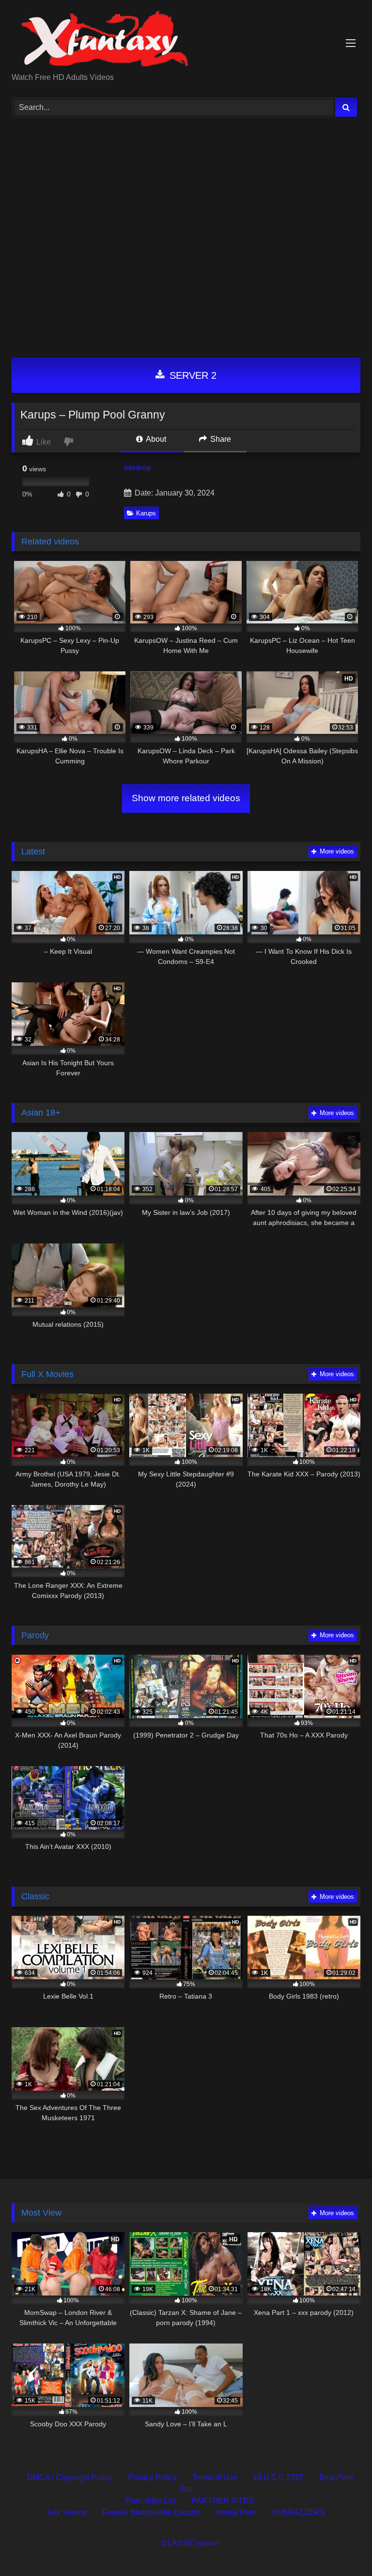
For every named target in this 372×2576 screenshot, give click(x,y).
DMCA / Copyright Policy (70, 2477)
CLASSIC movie (190, 2543)
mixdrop (138, 467)
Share (220, 439)
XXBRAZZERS (298, 2512)
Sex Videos (67, 2512)
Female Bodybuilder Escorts (151, 2512)
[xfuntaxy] (186, 40)
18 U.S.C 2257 (278, 2477)
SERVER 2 (192, 375)
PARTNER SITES (223, 2501)
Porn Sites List (151, 2501)
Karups (146, 513)
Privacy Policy (152, 2477)
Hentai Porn (236, 2512)
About (155, 439)
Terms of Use (215, 2477)
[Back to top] (342, 2547)
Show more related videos (186, 798)
